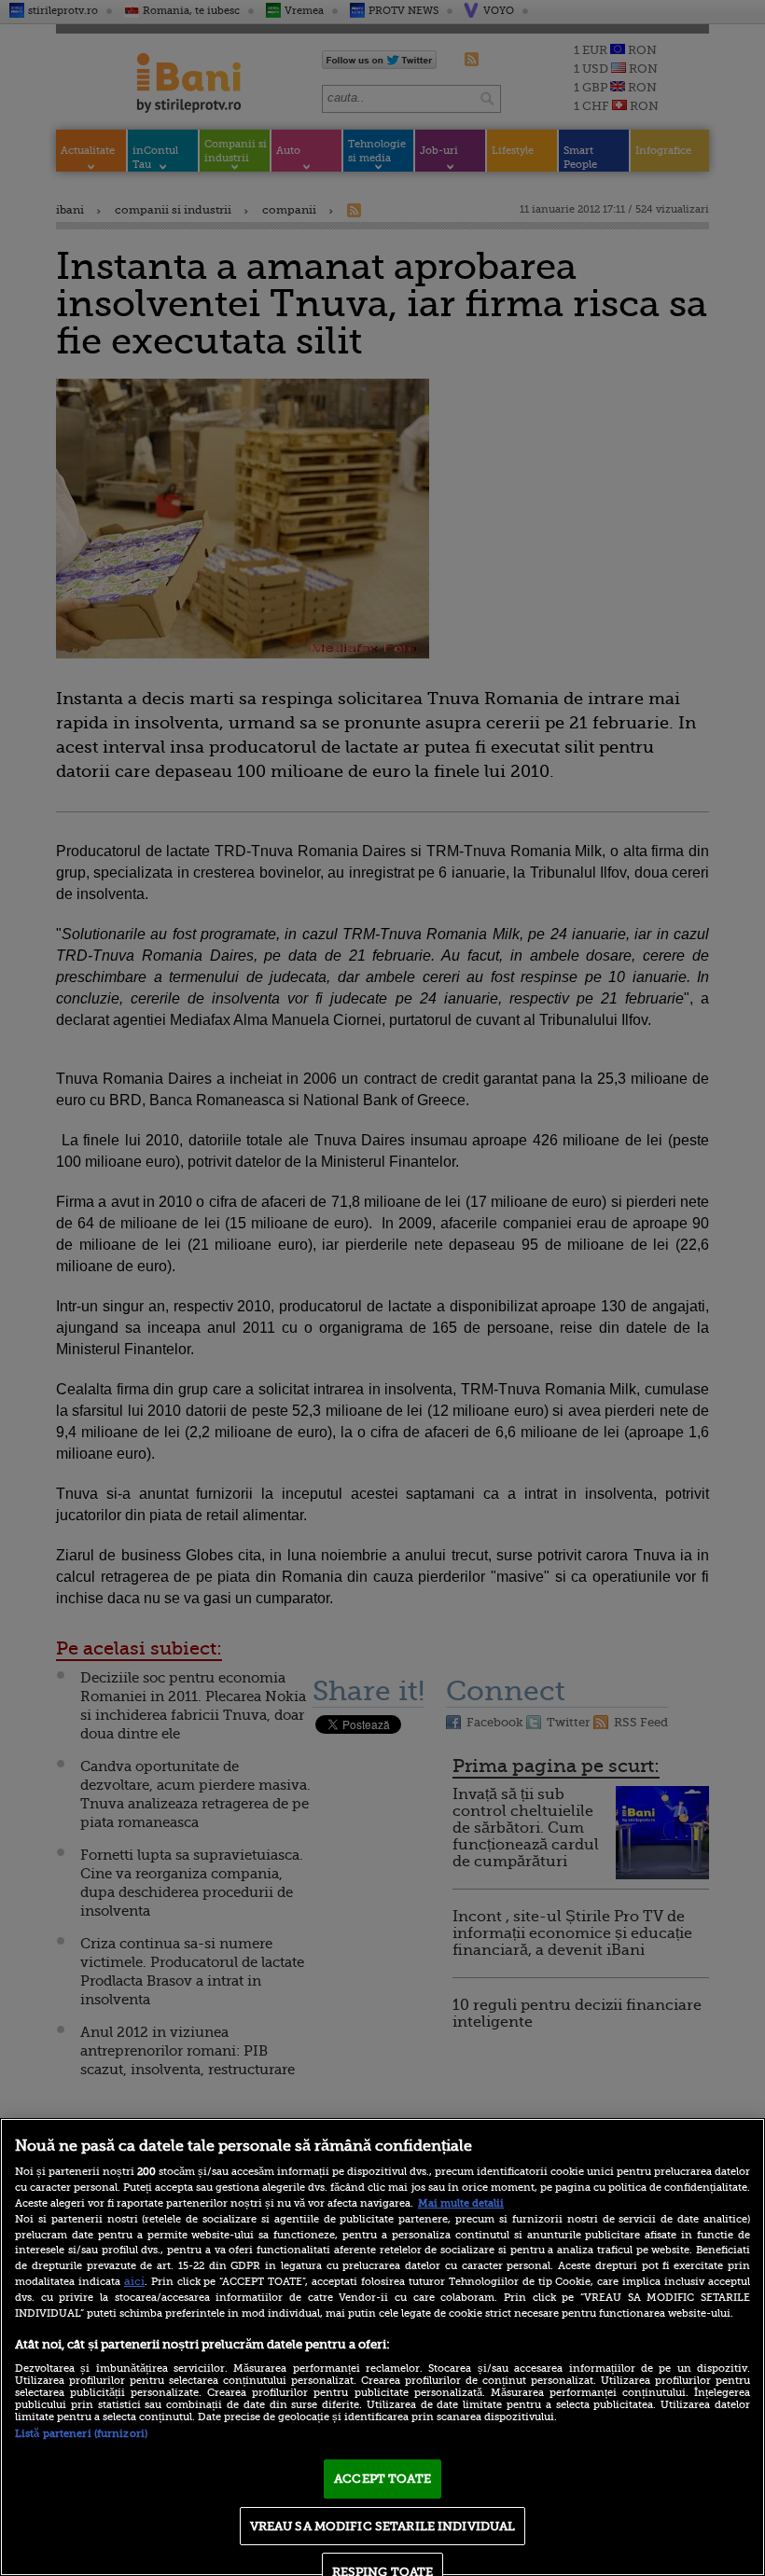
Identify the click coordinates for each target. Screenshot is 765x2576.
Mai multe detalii (461, 2203)
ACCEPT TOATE (382, 2479)
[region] (382, 2347)
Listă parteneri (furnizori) (81, 2434)
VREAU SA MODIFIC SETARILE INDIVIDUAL (383, 2526)
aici (134, 2281)
